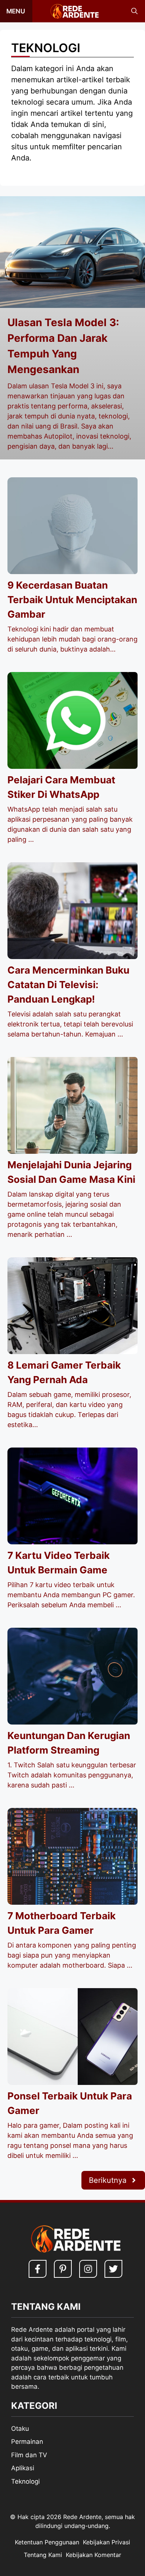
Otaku (20, 2429)
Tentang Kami (43, 2555)
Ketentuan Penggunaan (47, 2542)
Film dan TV (29, 2455)
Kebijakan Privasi (107, 2542)
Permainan (27, 2442)
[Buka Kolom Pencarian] (134, 11)
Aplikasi (23, 2468)
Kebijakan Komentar (94, 2555)
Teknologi (25, 2481)
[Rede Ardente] (73, 11)
